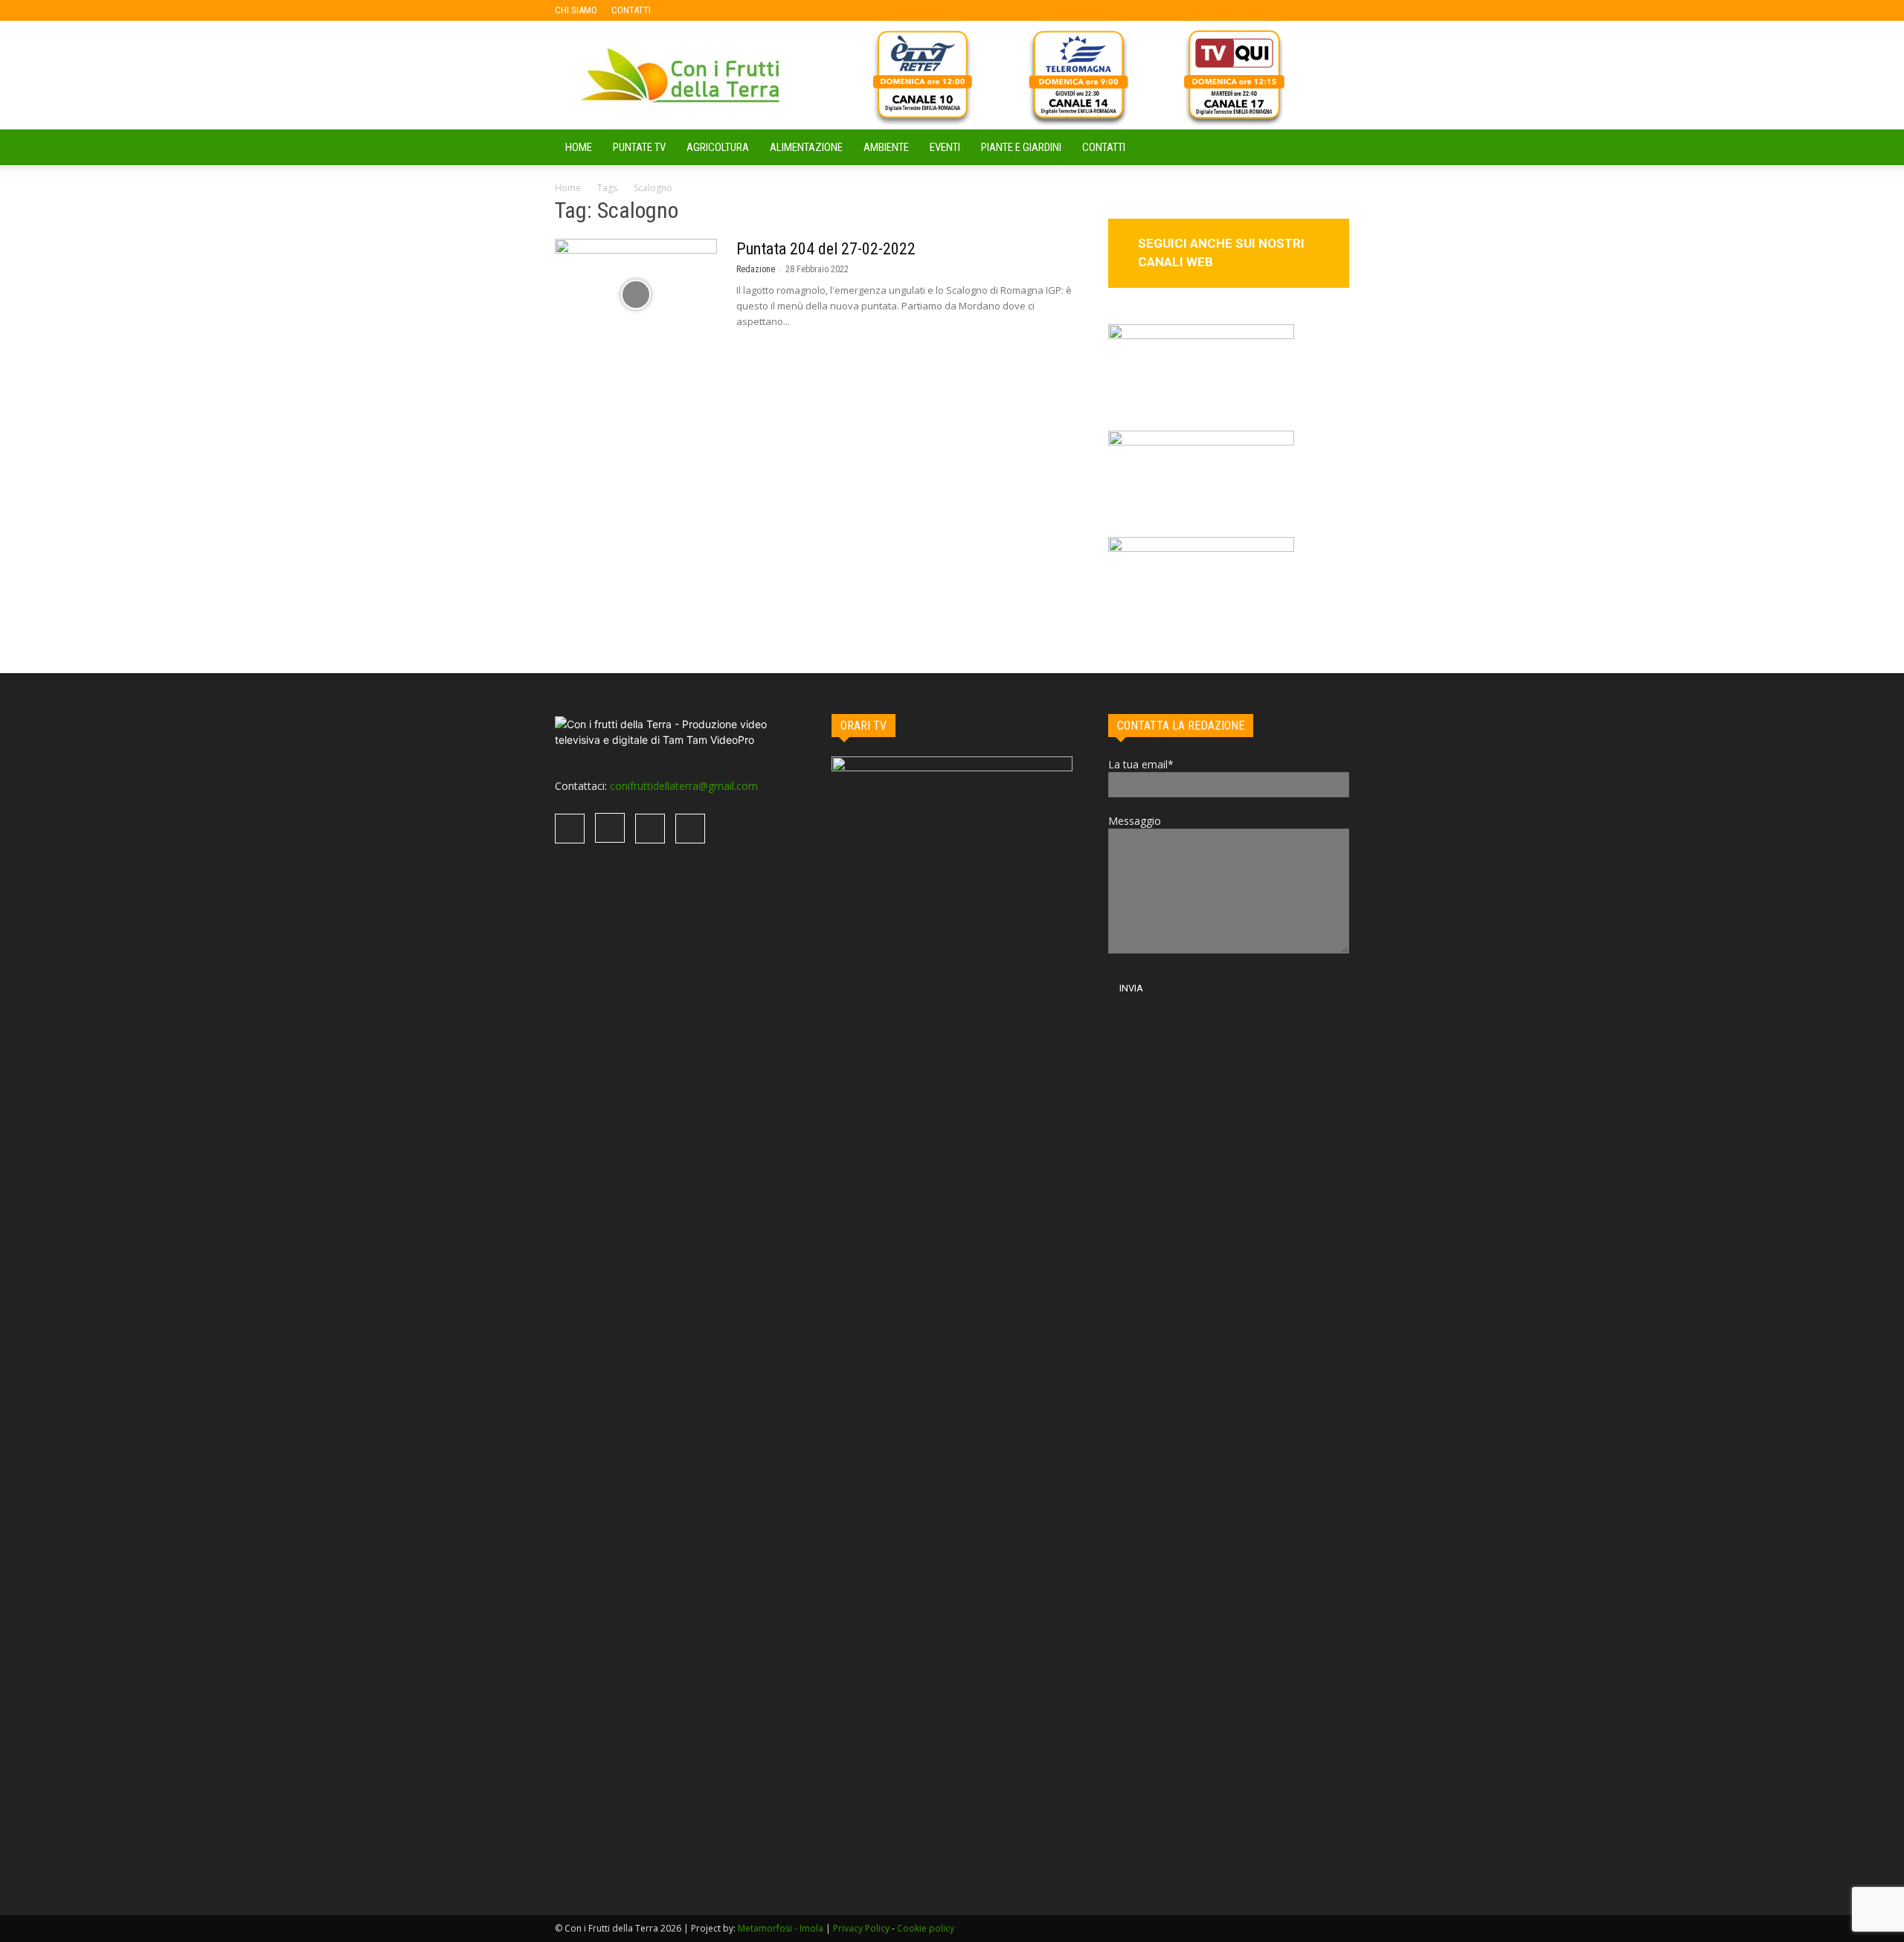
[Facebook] (686, 10)
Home (568, 188)
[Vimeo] (735, 10)
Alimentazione (806, 147)
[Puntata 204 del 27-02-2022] (636, 295)
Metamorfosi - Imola (781, 1928)
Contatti (1104, 147)
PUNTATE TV (639, 147)
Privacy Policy (861, 1928)
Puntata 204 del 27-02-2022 (826, 249)
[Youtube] (759, 10)
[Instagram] (710, 10)
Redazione (756, 269)
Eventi (945, 147)
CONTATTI (631, 10)
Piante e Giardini (1021, 147)
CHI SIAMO (576, 10)
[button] (1331, 148)
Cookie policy (926, 1928)
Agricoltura (718, 147)
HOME (579, 147)
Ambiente (886, 147)
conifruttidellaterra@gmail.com (684, 786)
